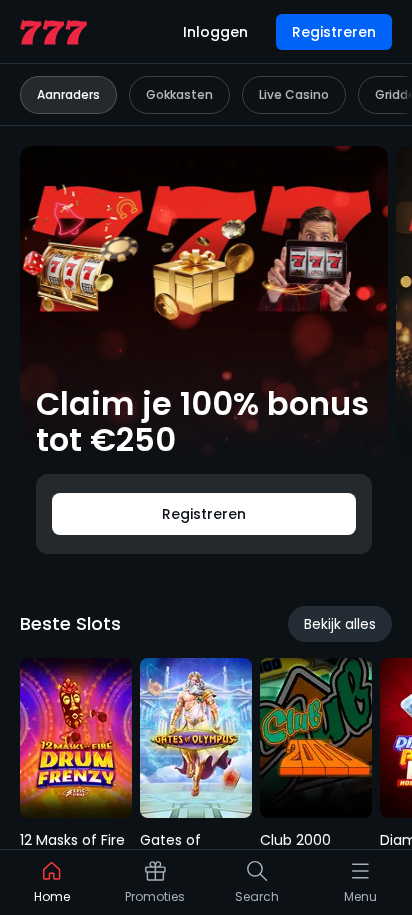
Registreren (334, 32)
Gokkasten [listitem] (179, 94)
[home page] (53, 32)
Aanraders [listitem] (68, 94)
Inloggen (215, 32)
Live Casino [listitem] (294, 94)
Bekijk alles (340, 624)
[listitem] (52, 887)
